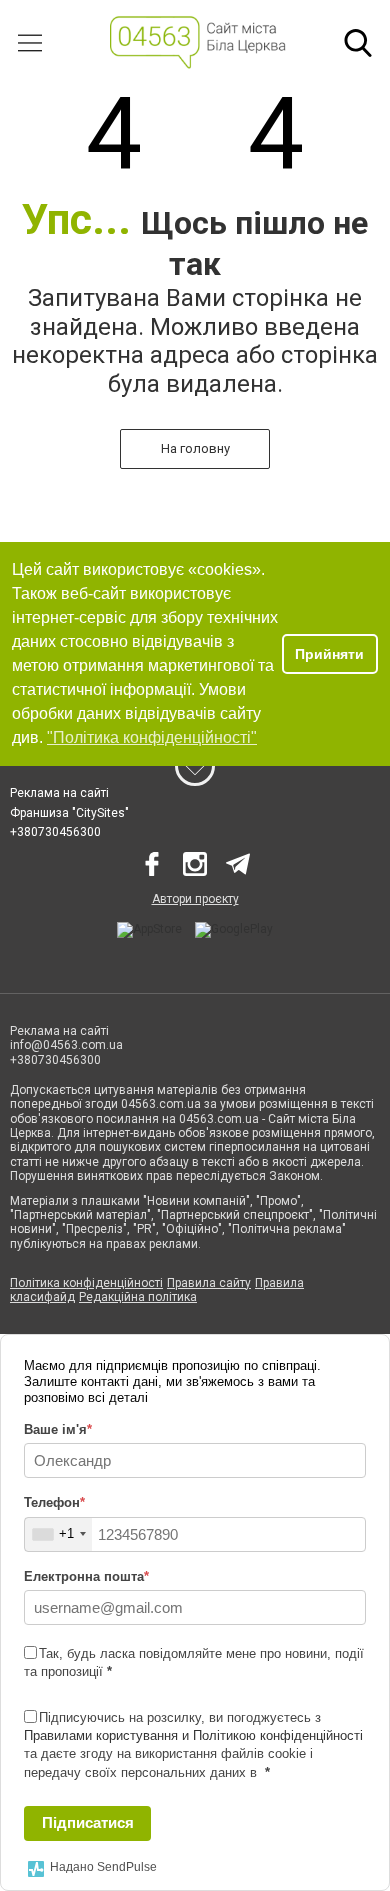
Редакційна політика (138, 1297)
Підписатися (88, 1822)
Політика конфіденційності (86, 1283)
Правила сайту (209, 1283)
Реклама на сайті (59, 793)
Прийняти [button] (329, 654)
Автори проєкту (195, 899)
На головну (195, 448)
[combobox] (58, 1534)
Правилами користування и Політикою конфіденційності (193, 1735)
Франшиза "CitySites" (69, 813)
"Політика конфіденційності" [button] (152, 737)
